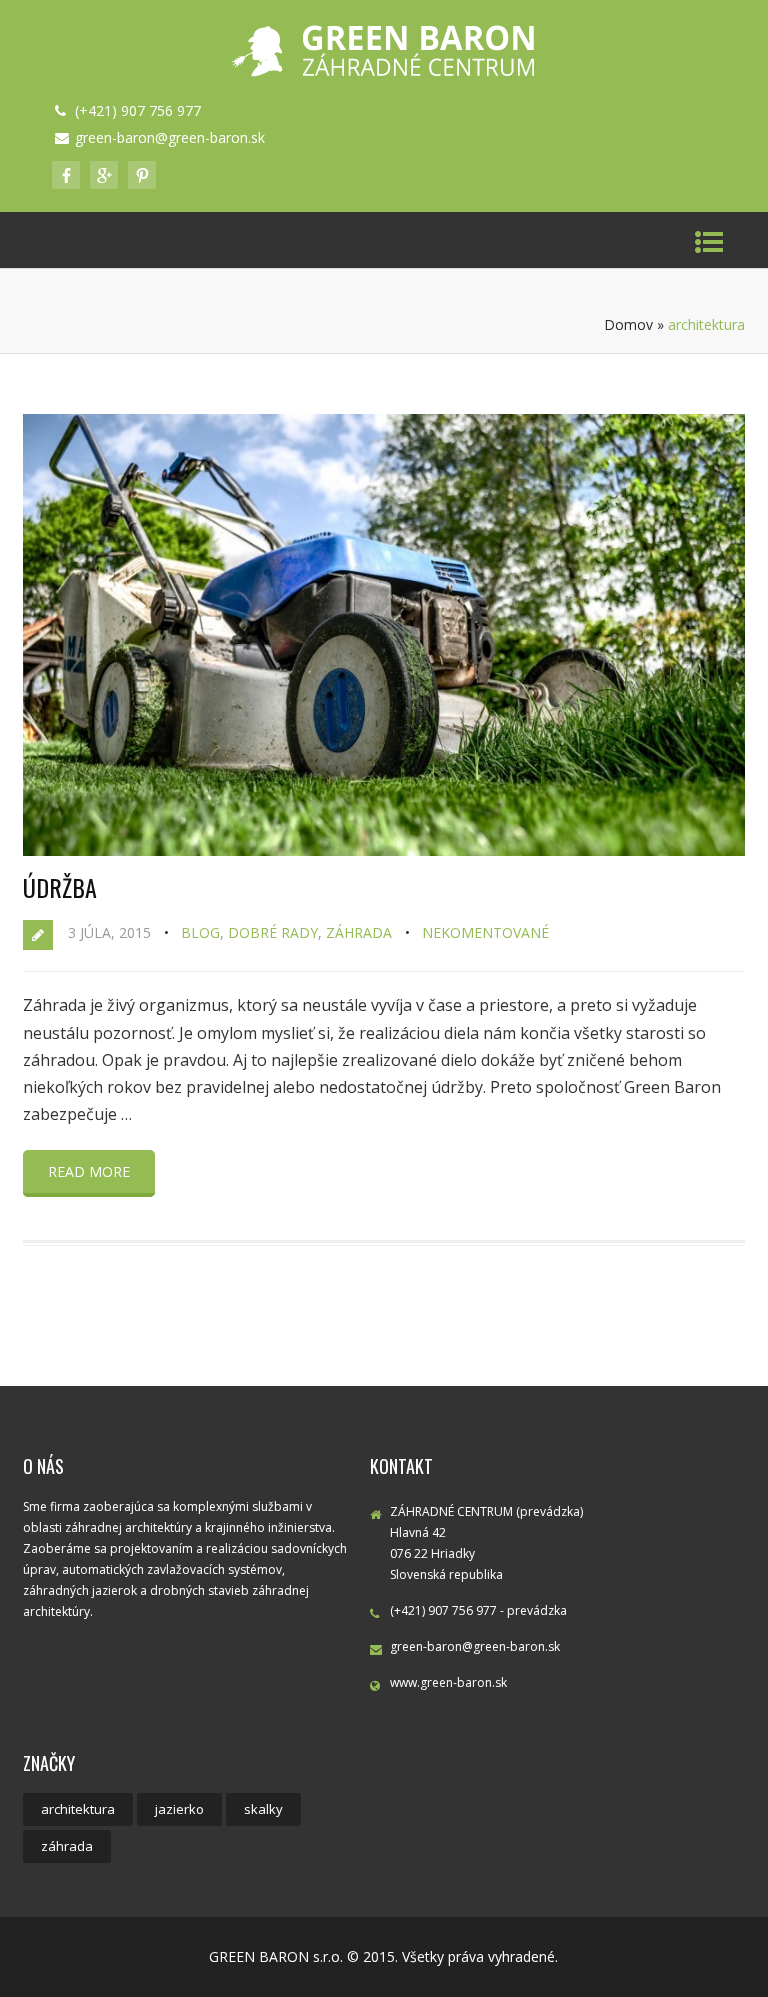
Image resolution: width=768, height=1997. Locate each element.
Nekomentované (485, 932)
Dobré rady (273, 932)
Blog (200, 932)
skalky (263, 1809)
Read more (89, 1171)
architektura (78, 1809)
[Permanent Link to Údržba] (384, 850)
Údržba (60, 887)
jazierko (179, 1809)
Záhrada (359, 932)
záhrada (67, 1846)
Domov (628, 324)
